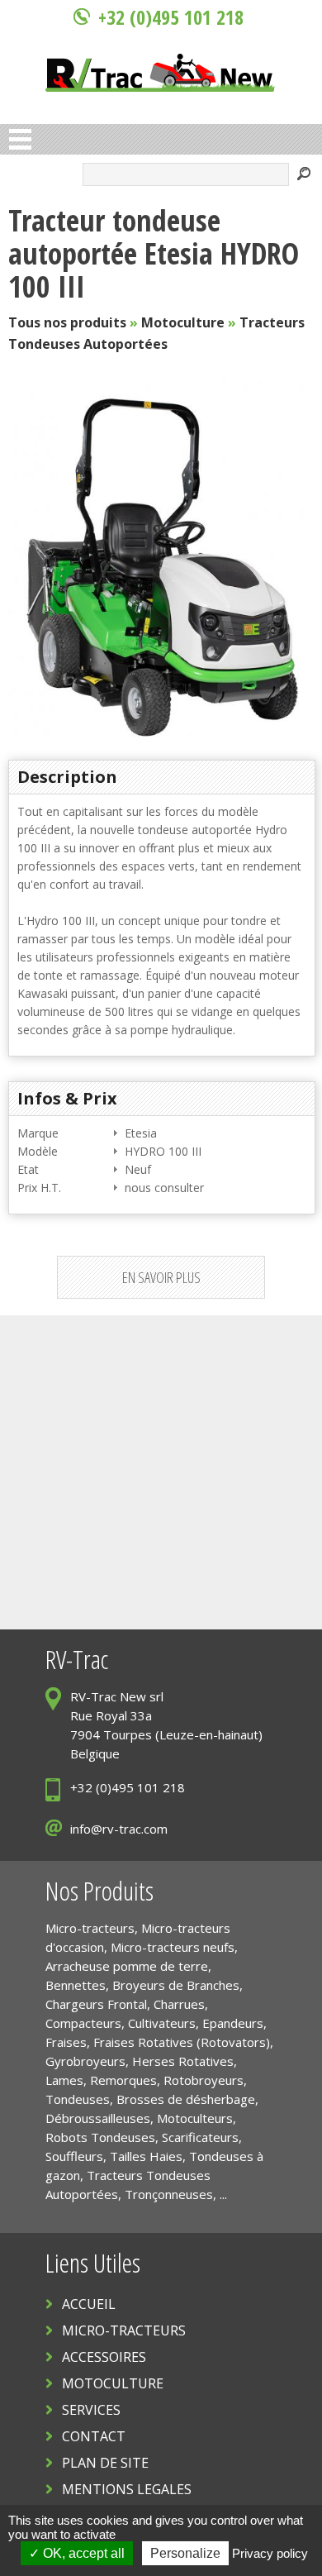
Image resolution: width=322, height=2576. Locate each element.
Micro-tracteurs (90, 1928)
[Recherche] (304, 176)
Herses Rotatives (183, 2061)
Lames (64, 2080)
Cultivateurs (162, 2023)
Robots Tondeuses (100, 2137)
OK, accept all (82, 2553)
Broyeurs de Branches (176, 1985)
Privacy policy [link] (270, 2553)
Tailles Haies (146, 2156)
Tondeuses (78, 2099)
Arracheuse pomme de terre (127, 1966)
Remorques (123, 2080)
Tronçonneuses (169, 2194)
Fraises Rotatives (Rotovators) (182, 2042)
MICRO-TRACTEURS (124, 2330)
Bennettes (76, 1985)
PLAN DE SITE (105, 2463)
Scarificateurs (200, 2137)
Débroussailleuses (98, 2118)
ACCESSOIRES (104, 2357)
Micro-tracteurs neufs (173, 1947)
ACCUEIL (89, 2304)
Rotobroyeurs (204, 2080)
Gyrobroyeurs (85, 2061)
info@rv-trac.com (119, 1829)
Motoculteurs (195, 2118)
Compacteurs (83, 2023)
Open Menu (20, 139)
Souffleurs (74, 2156)
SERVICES (91, 2410)
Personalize (185, 2553)
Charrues (179, 2004)
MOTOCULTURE (113, 2383)
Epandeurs (233, 2023)
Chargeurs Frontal (96, 2004)
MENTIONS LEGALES (127, 2489)
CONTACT (94, 2436)
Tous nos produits (67, 322)
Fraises (66, 2042)
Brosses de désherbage (186, 2099)
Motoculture (183, 322)
